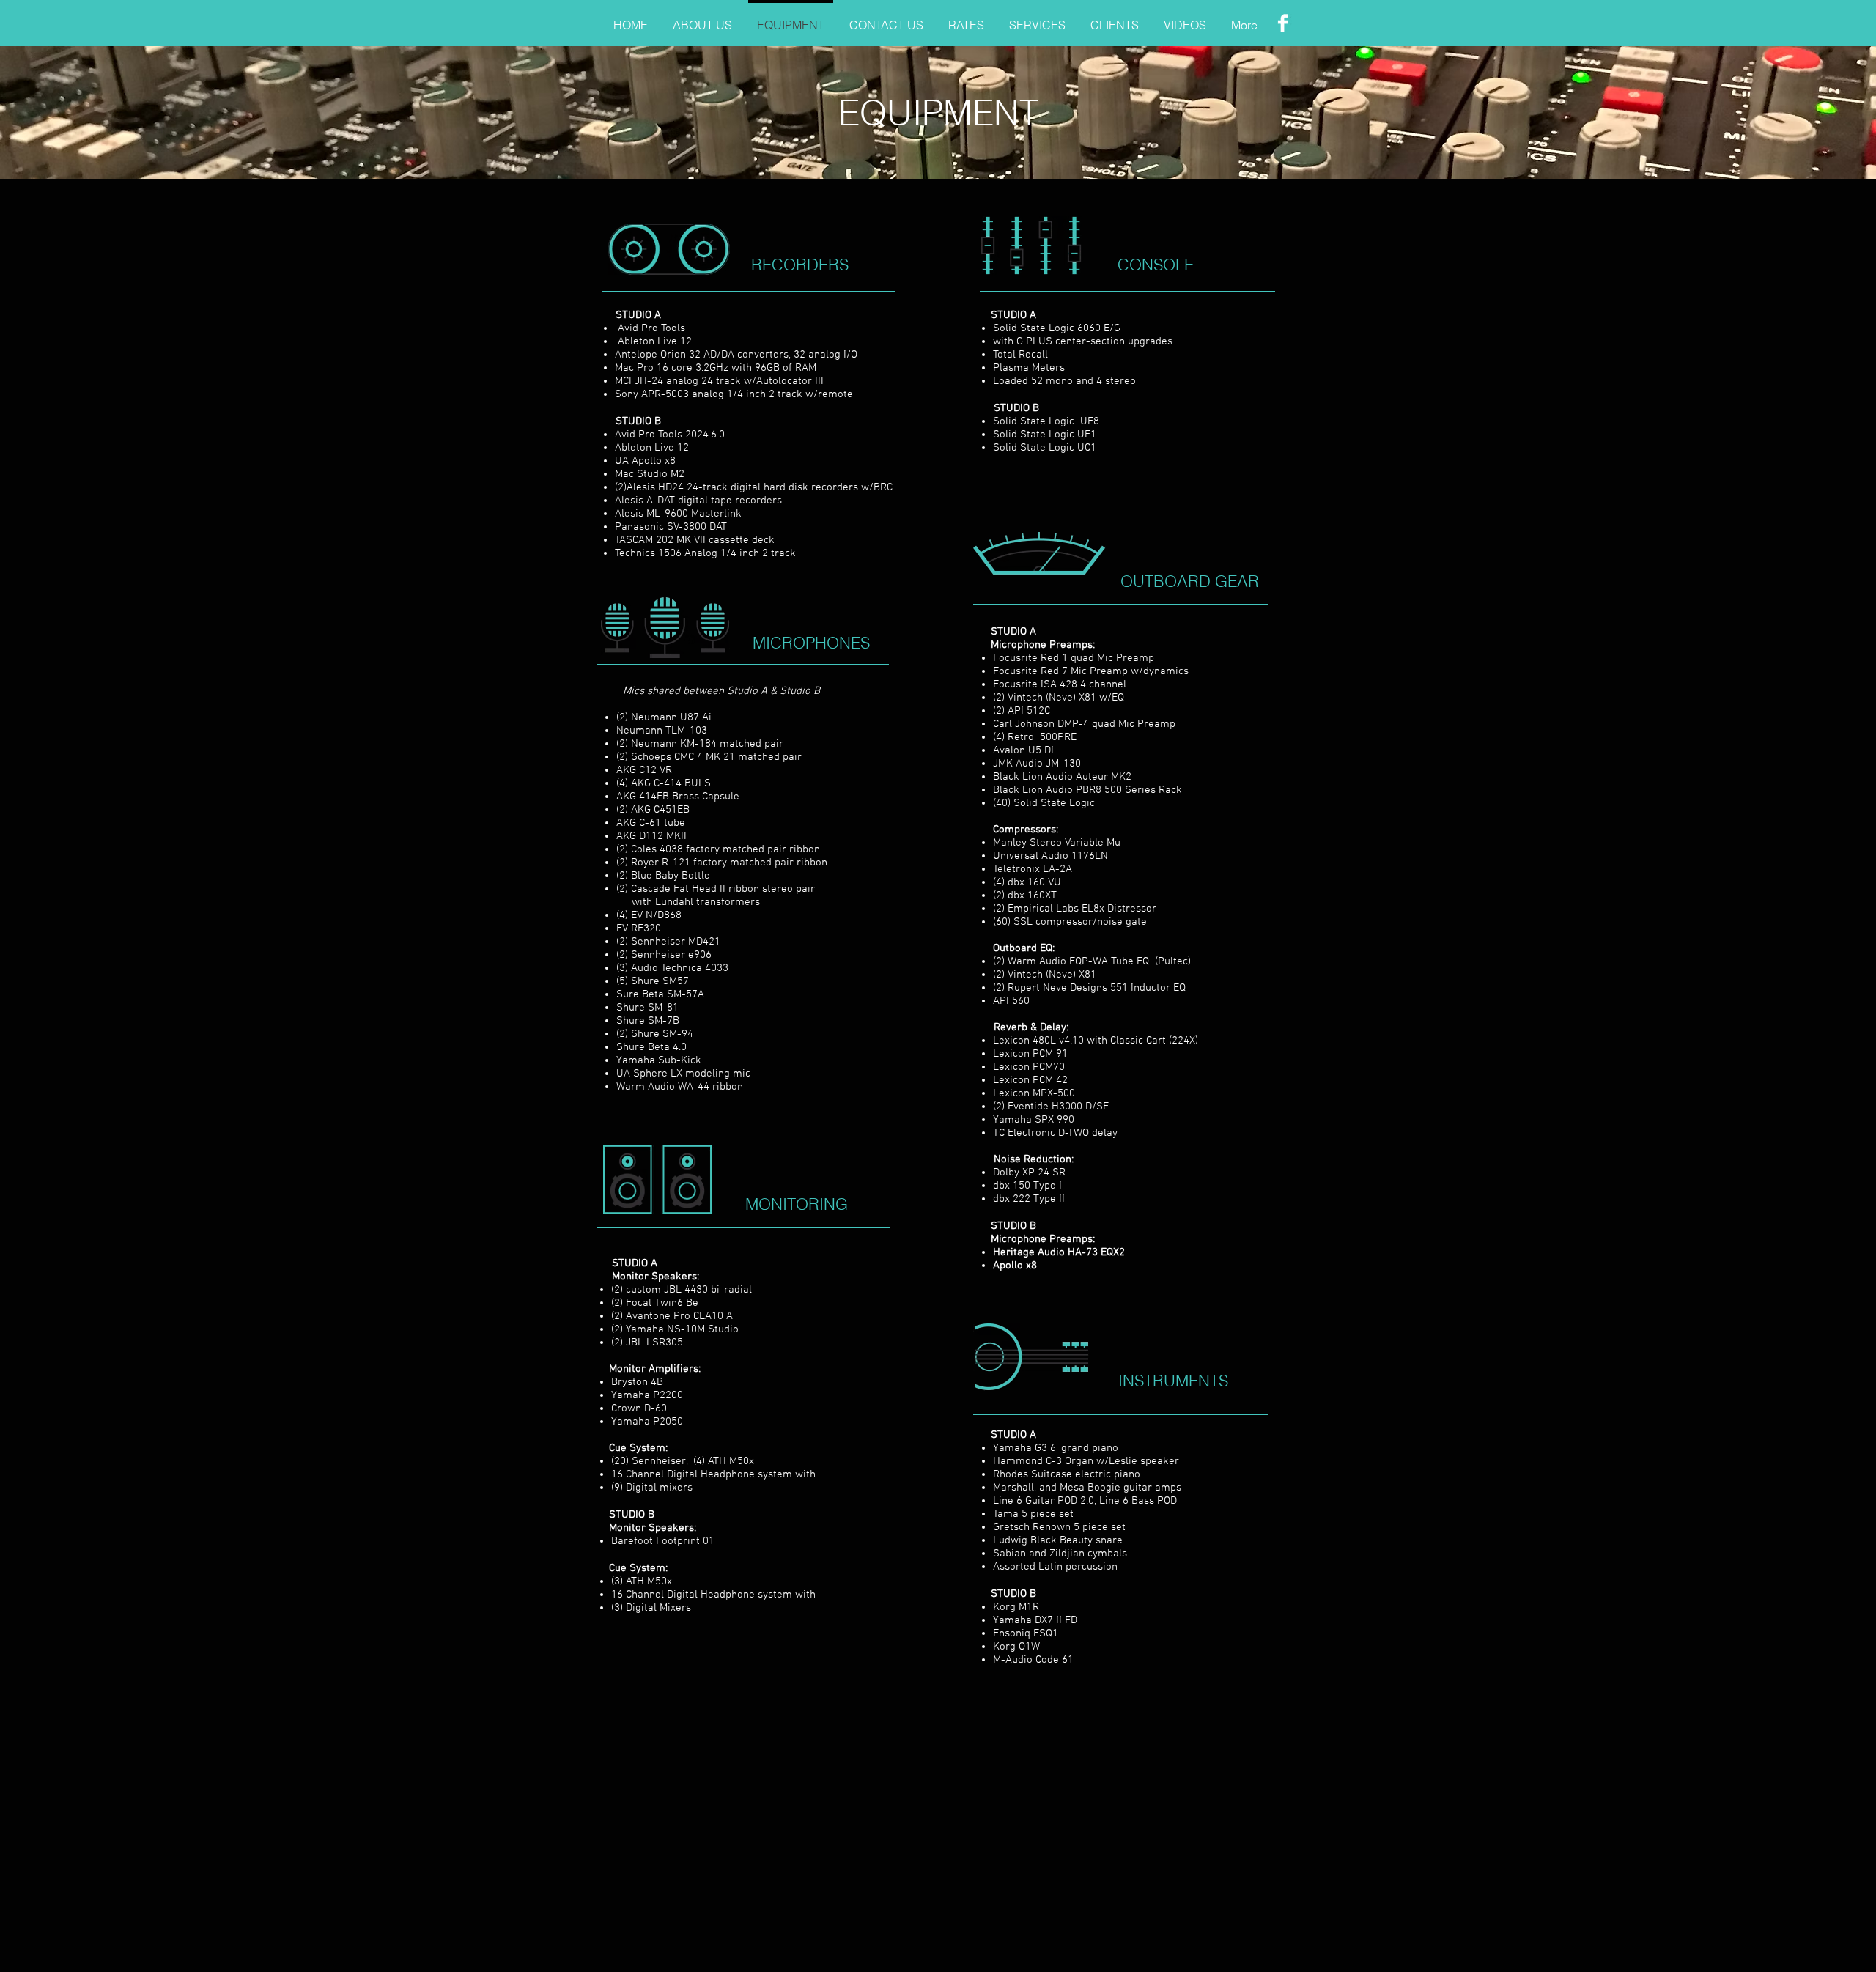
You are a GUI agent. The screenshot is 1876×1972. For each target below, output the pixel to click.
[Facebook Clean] (1283, 23)
